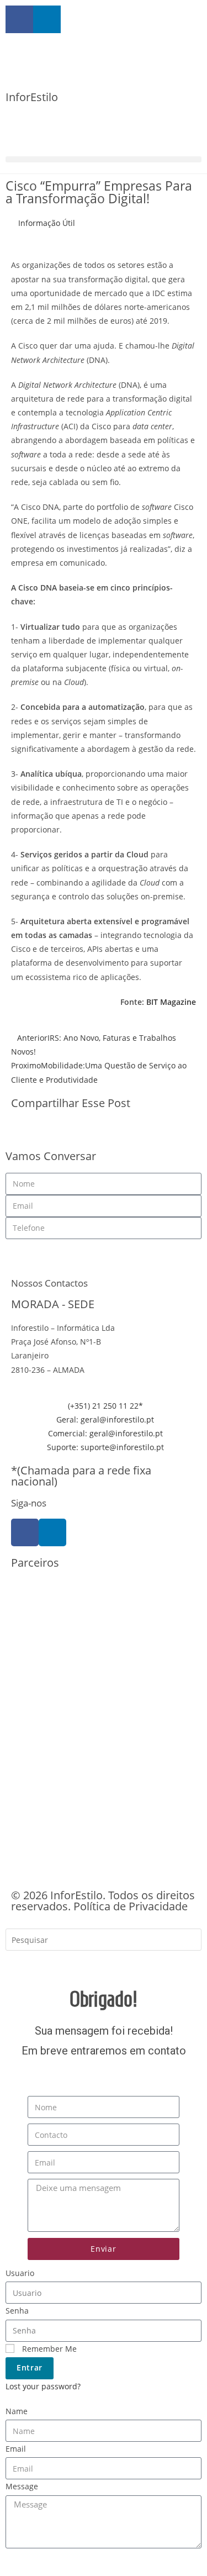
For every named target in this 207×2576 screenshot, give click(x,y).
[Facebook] (25, 1532)
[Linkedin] (52, 1532)
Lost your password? (43, 2386)
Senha (17, 2311)
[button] (104, 159)
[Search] (22, 1964)
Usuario (20, 2273)
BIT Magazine (171, 1002)
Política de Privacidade (131, 1906)
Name (17, 2411)
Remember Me (48, 2349)
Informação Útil (47, 223)
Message (22, 2486)
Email (16, 2449)
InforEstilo (32, 97)
